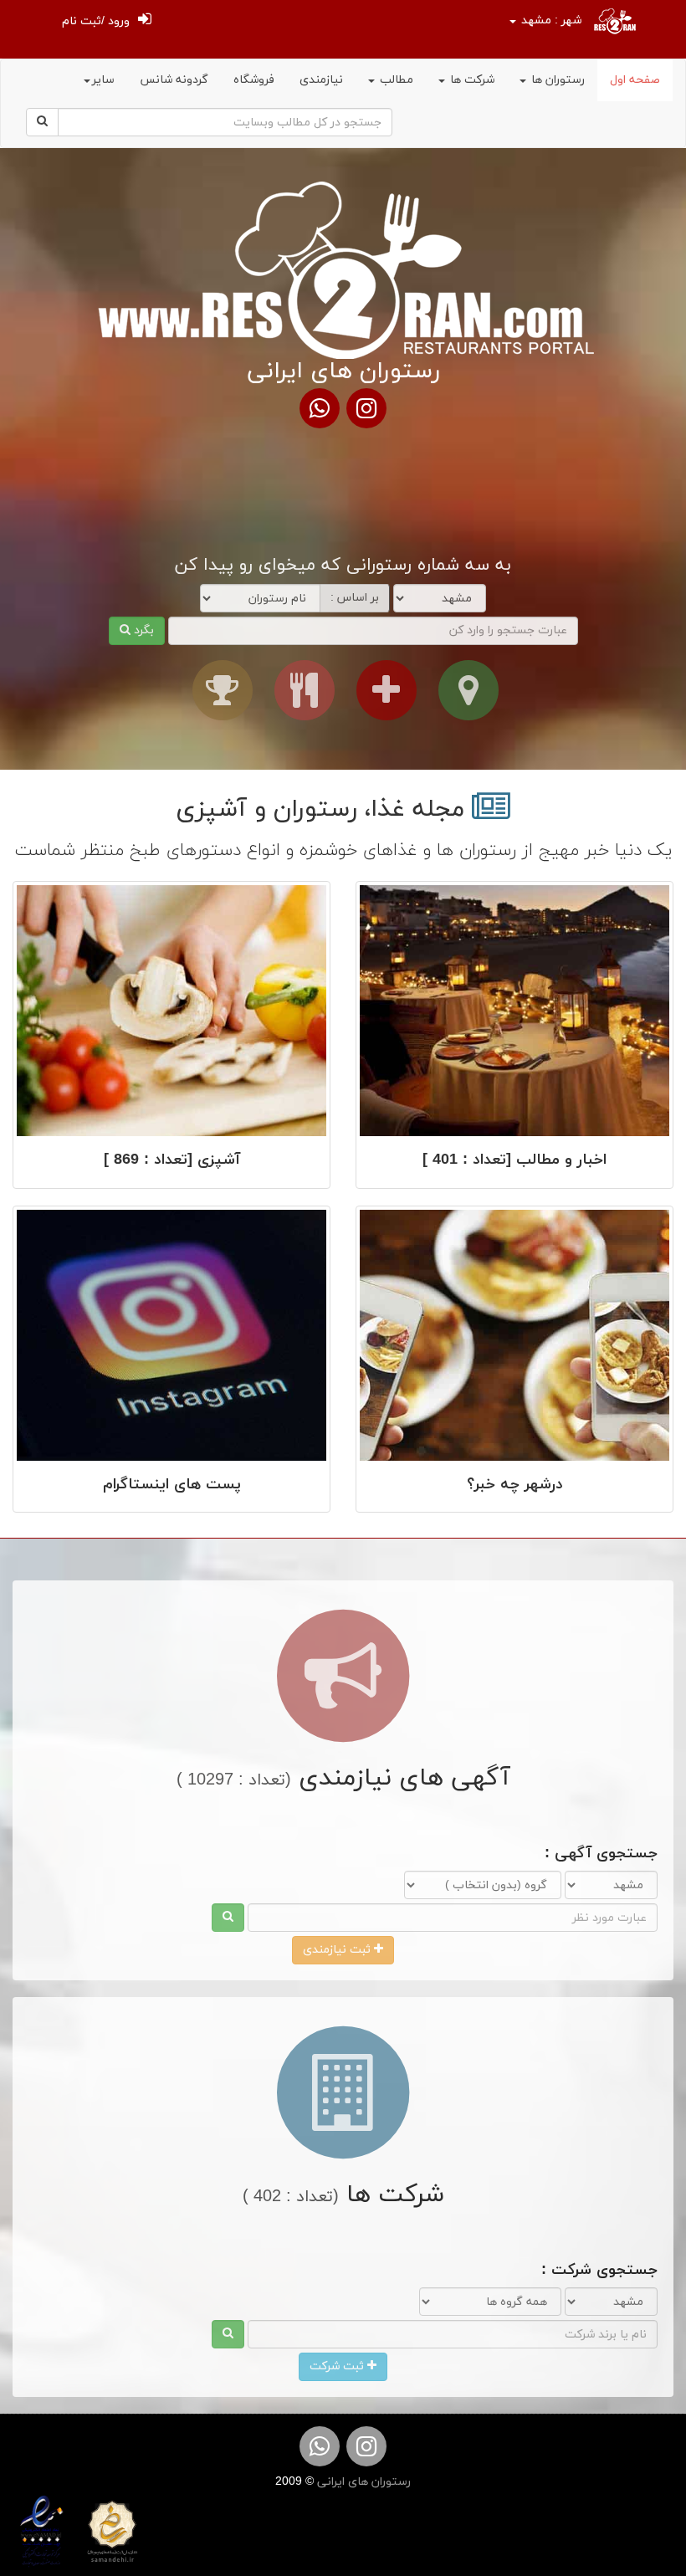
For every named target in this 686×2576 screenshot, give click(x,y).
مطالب (395, 80)
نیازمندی (321, 80)
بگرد (142, 630)
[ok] (228, 1918)
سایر (103, 80)
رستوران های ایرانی (362, 2482)
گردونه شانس (174, 80)
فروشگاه (254, 80)
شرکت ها (471, 80)
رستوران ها (556, 80)
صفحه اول (635, 80)
